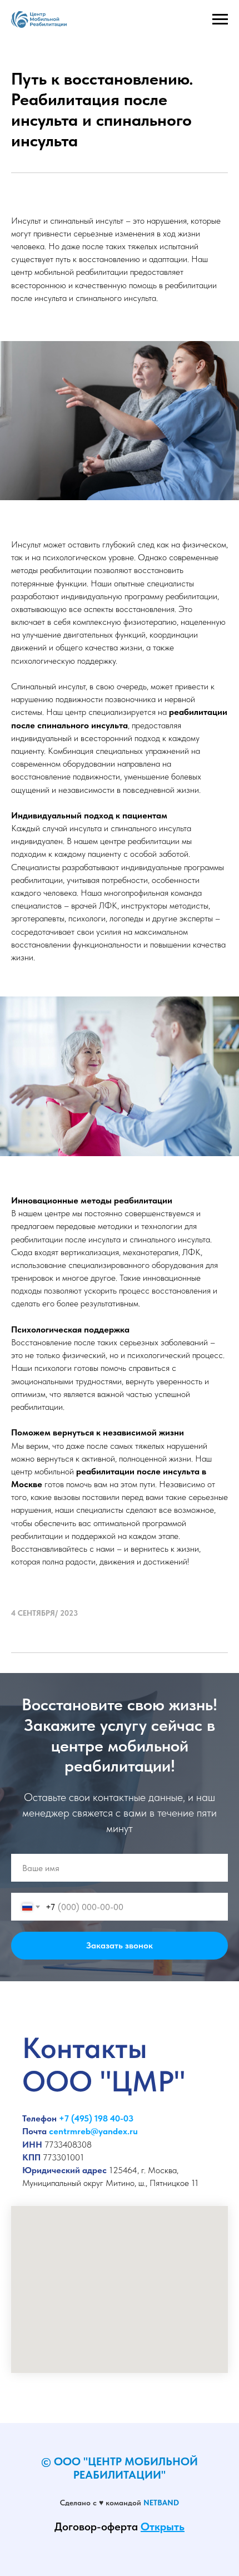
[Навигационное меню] (220, 19)
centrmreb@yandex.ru (93, 2118)
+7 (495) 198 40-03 (96, 2105)
